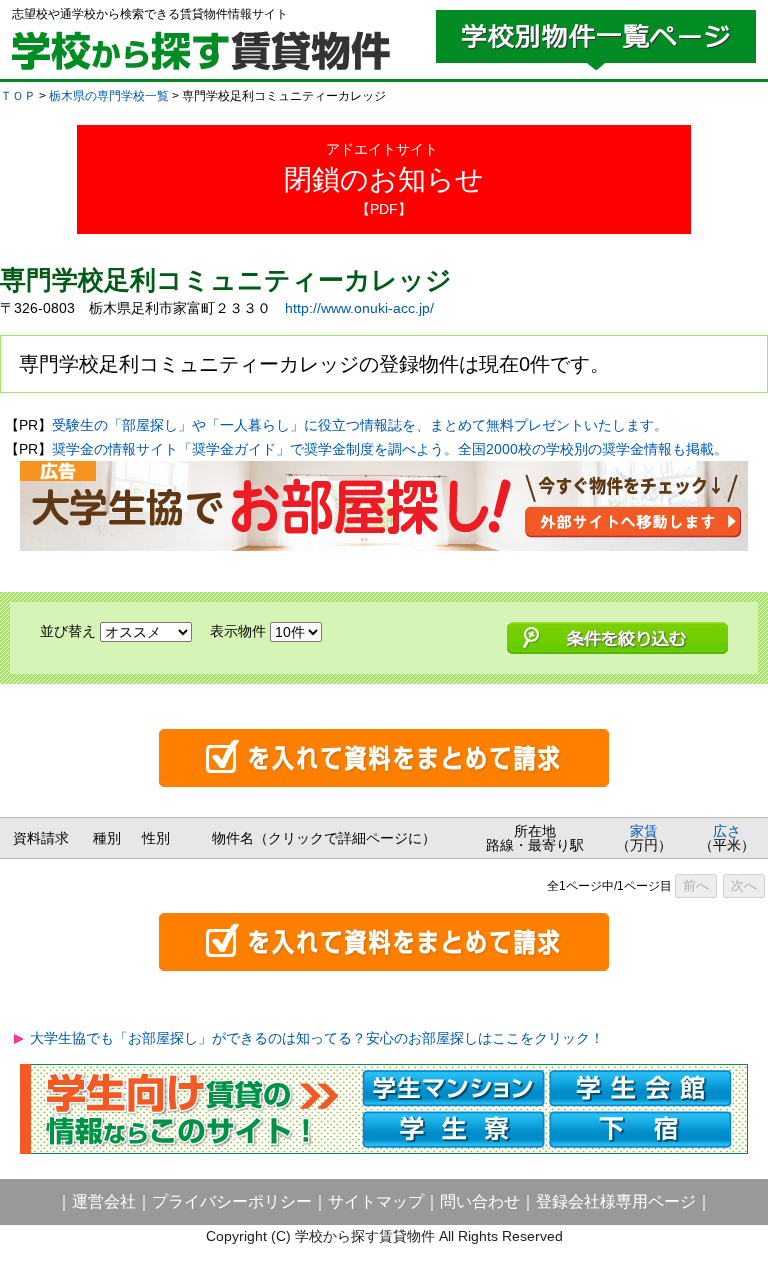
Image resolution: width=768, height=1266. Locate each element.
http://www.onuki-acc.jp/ (359, 308)
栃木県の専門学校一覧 (109, 96)
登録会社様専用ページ (616, 1201)
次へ (744, 885)
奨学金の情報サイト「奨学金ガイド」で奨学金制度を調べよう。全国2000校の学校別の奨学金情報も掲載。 (390, 449)
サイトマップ (376, 1201)
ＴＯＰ (18, 96)
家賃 (644, 831)
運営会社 (104, 1201)
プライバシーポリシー (232, 1201)
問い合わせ (480, 1201)
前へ (696, 885)
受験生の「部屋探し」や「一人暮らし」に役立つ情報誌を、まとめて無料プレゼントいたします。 (360, 425)
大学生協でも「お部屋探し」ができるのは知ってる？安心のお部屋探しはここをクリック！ (317, 1038)
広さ (727, 831)
